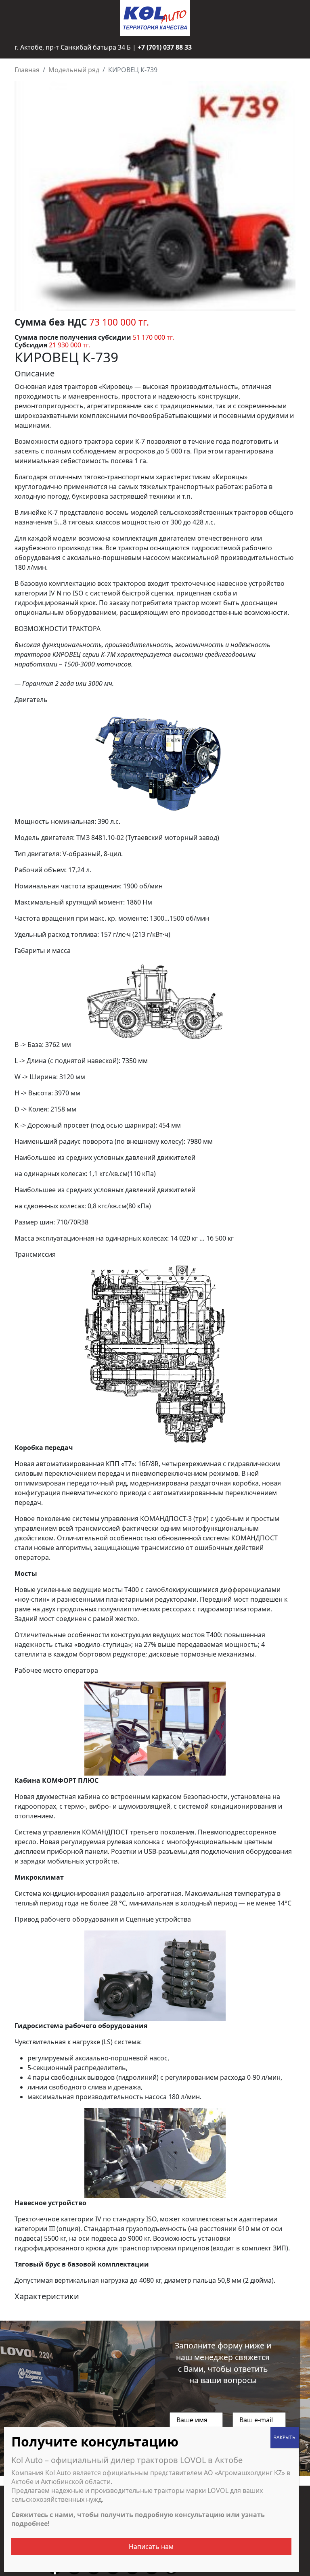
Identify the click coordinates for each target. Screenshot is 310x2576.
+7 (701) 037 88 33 (165, 47)
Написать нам (151, 2547)
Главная (27, 70)
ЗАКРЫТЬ (285, 2437)
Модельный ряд (74, 70)
